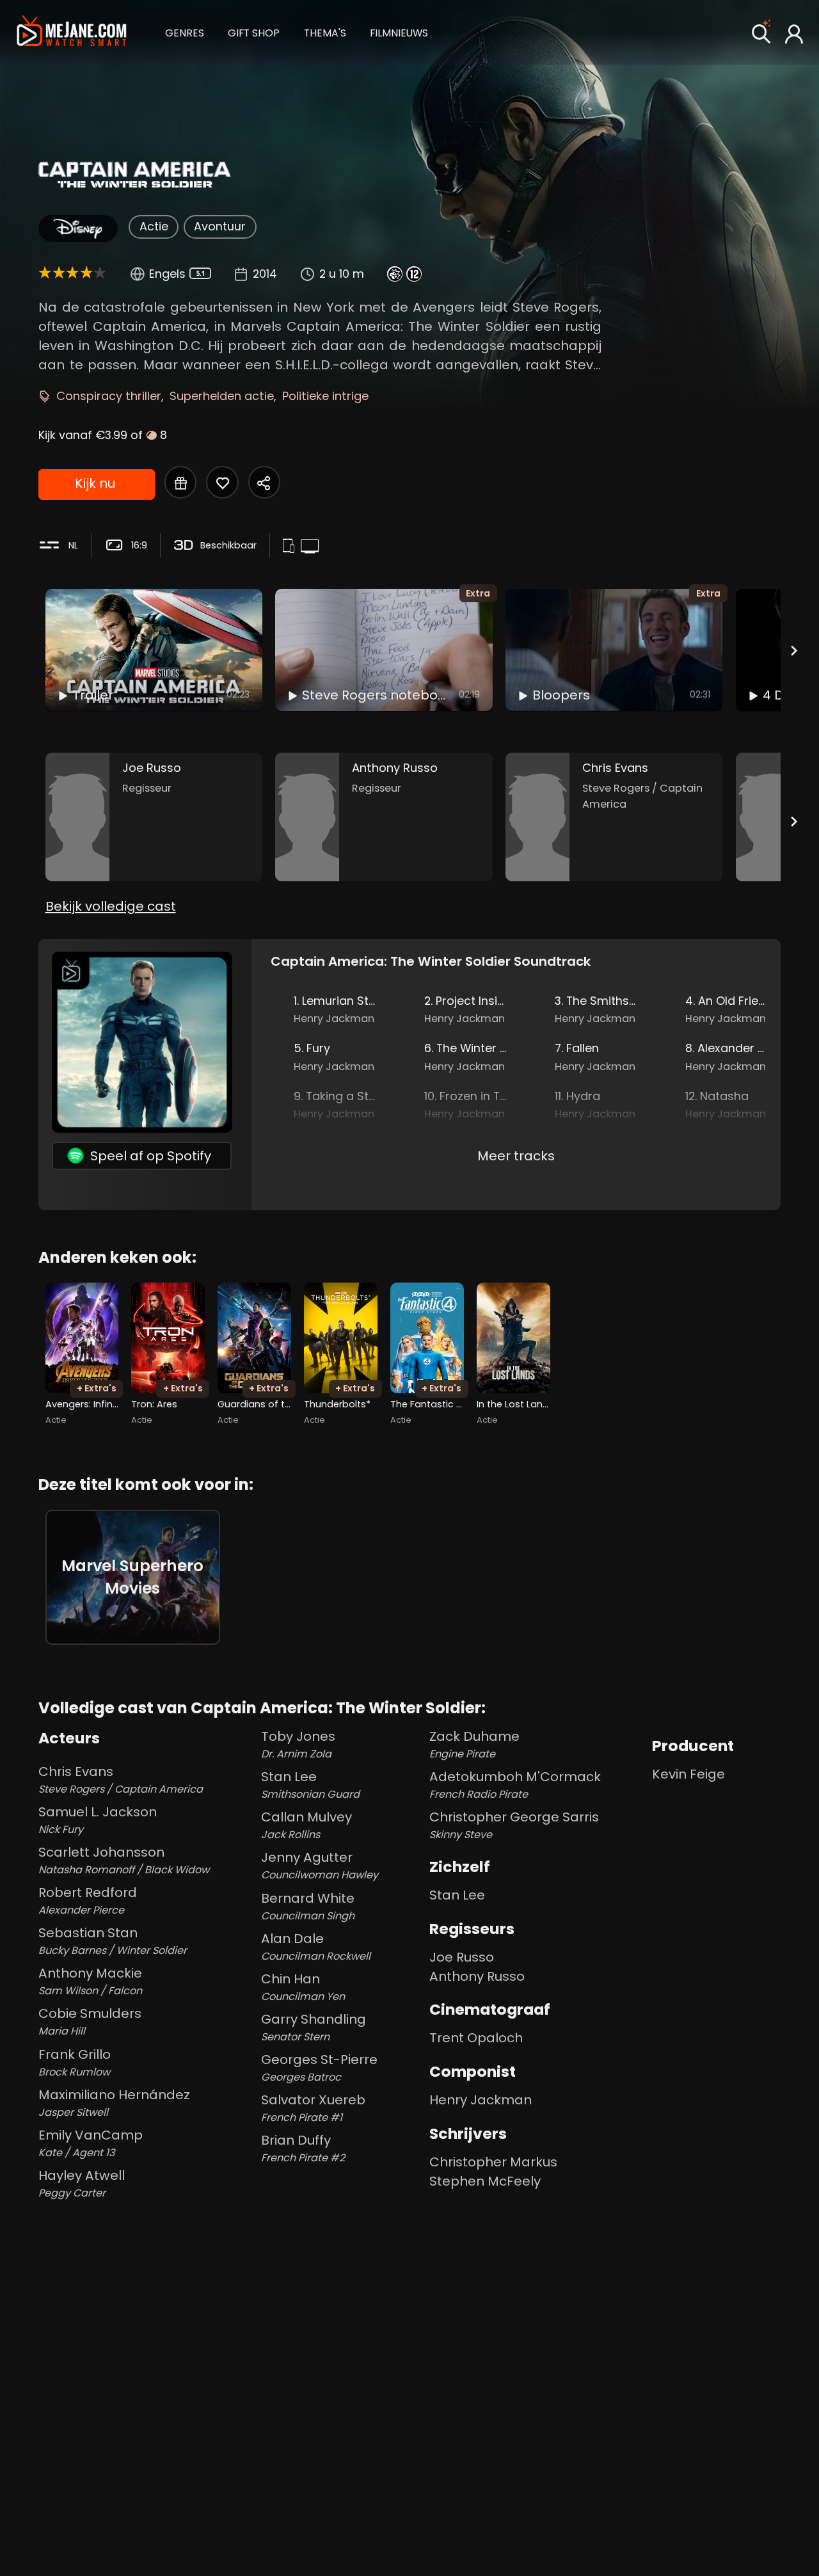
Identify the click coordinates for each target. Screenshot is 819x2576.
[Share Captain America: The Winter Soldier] (264, 482)
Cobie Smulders (90, 2021)
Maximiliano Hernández (114, 2103)
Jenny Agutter (320, 1865)
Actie (154, 226)
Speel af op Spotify (151, 1156)
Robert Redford (88, 1900)
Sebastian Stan (113, 1941)
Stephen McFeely (485, 2181)
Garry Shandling (314, 2027)
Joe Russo (462, 1957)
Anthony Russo (477, 1976)
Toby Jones (298, 1744)
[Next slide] (793, 650)
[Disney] (78, 228)
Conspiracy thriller (109, 396)
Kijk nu (95, 483)
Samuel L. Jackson (98, 1820)
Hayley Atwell (82, 2183)
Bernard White (308, 1906)
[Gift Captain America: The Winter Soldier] (180, 482)
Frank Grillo (75, 2062)
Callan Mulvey (306, 1825)
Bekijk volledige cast (111, 906)
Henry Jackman (481, 2100)
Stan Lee (310, 1785)
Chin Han (303, 1987)
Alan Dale (316, 1947)
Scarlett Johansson (124, 1860)
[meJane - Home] (71, 33)
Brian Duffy (303, 2148)
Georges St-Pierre (319, 2068)
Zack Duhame (474, 1744)
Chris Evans (121, 1780)
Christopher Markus (493, 2162)
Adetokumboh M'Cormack (515, 1785)
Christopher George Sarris (514, 1825)
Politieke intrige (325, 396)
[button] (185, 32)
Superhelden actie (222, 396)
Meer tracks (516, 1156)
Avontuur (220, 226)
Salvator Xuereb (313, 2108)
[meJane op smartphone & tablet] (291, 547)
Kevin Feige (688, 1774)
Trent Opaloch (476, 2038)
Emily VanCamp (91, 2143)
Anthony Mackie (90, 1981)
